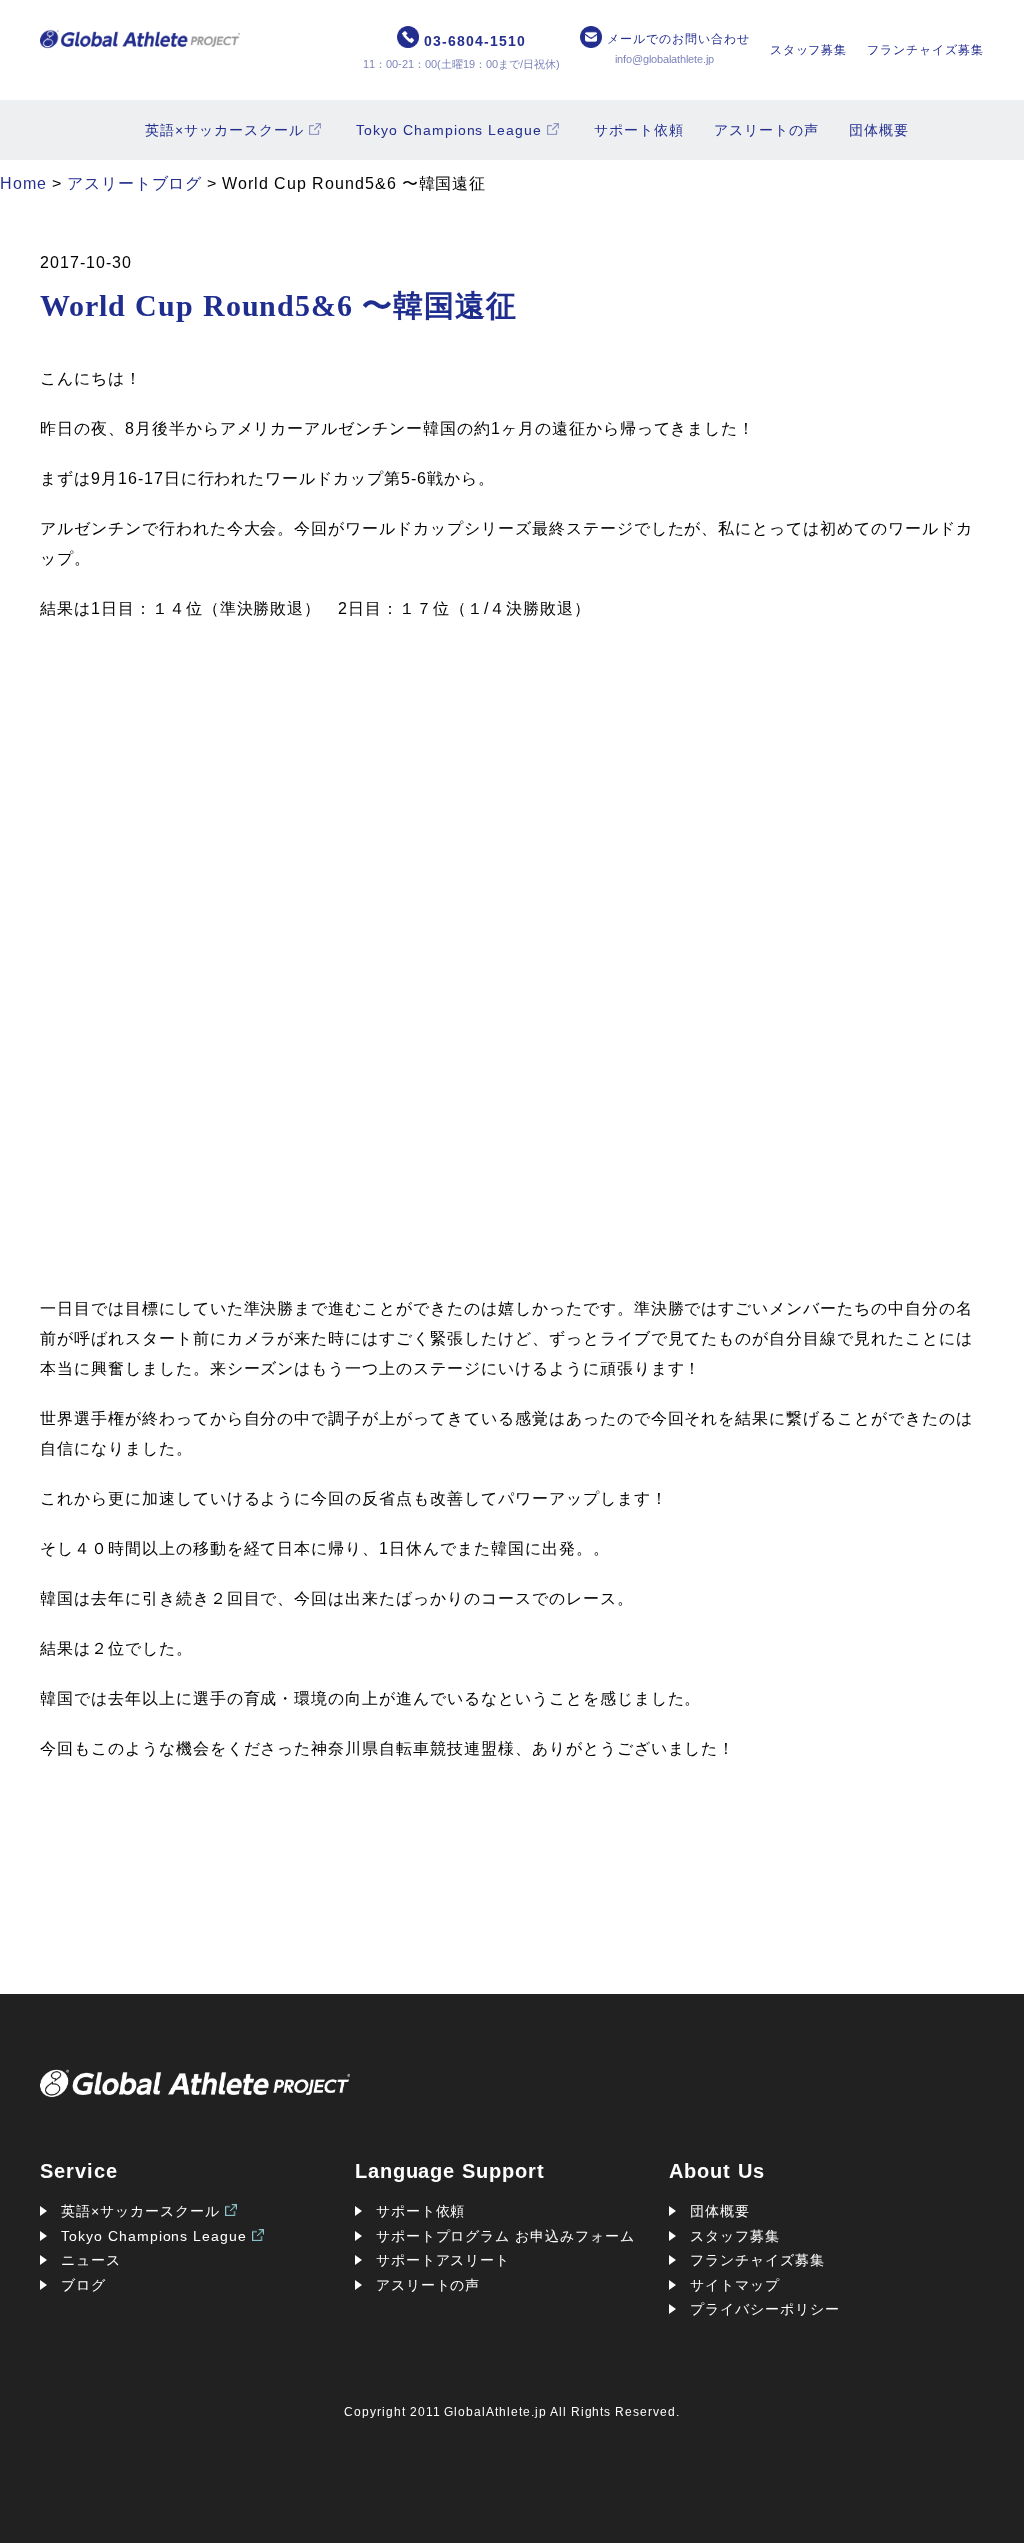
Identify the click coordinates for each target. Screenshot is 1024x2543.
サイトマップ (735, 2285)
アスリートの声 (766, 130)
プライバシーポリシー (765, 2309)
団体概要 (879, 130)
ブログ (83, 2285)
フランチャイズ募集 (925, 50)
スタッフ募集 (809, 50)
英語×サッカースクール (224, 130)
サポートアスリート (443, 2260)
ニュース (91, 2260)
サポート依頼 (639, 130)
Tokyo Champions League (449, 130)
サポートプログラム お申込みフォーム (505, 2236)
